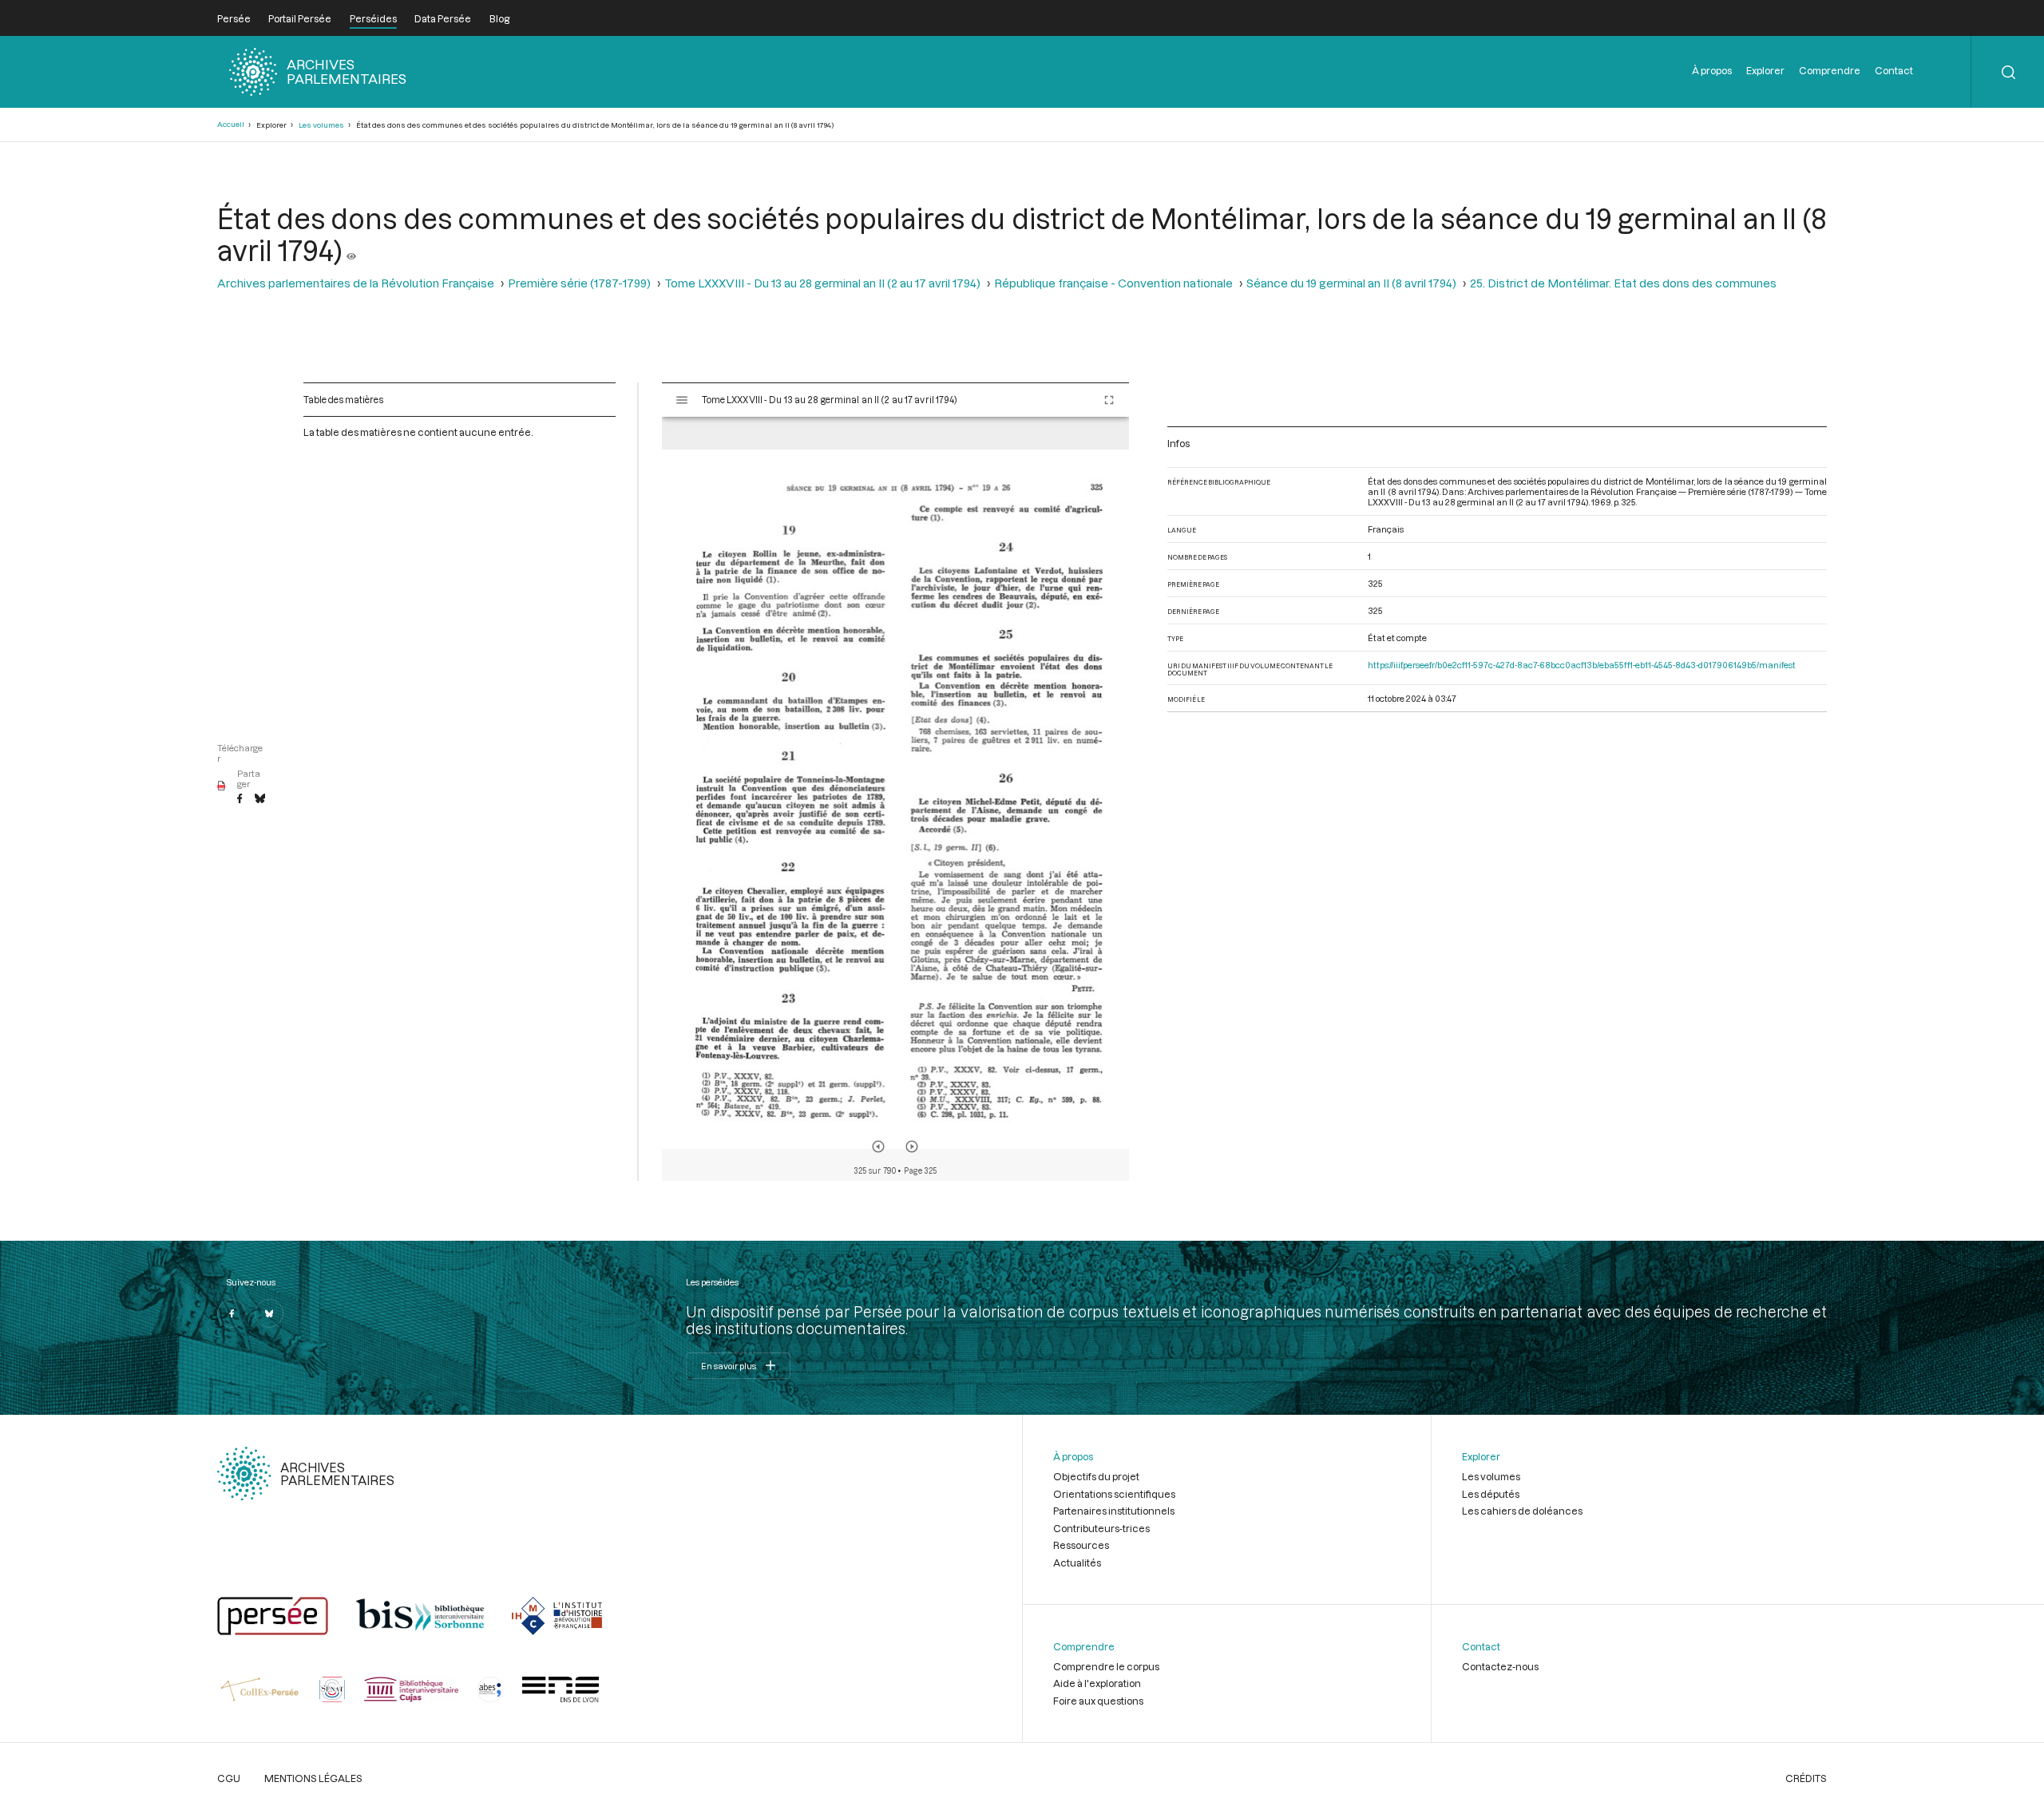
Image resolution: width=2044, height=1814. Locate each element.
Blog (499, 18)
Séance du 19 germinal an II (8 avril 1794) (1351, 283)
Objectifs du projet (1096, 1476)
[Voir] (351, 250)
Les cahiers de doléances (1522, 1511)
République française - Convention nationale (1113, 283)
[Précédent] (878, 1147)
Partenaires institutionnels (1114, 1511)
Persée (234, 18)
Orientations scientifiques (1114, 1494)
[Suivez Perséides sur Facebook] (232, 1313)
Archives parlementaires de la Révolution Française (356, 283)
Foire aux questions (1098, 1701)
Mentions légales (313, 1778)
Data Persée (443, 18)
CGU (229, 1778)
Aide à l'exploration (1097, 1683)
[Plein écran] (1109, 400)
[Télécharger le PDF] (222, 786)
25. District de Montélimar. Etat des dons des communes (1623, 283)
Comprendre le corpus (1106, 1666)
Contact (1894, 70)
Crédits (1806, 1778)
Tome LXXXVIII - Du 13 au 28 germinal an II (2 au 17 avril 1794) (822, 283)
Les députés (1491, 1494)
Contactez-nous (1500, 1666)
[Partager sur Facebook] (240, 799)
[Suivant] (912, 1147)
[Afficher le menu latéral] (682, 400)
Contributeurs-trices (1101, 1528)
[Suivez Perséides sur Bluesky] (269, 1313)
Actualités (1077, 1562)
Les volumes (321, 125)
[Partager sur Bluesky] (260, 799)
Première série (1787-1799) (579, 283)
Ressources (1081, 1545)
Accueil (231, 124)
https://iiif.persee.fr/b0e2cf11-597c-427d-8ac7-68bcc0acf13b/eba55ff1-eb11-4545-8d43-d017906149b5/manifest (1582, 665)
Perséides (373, 18)
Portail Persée (300, 18)
